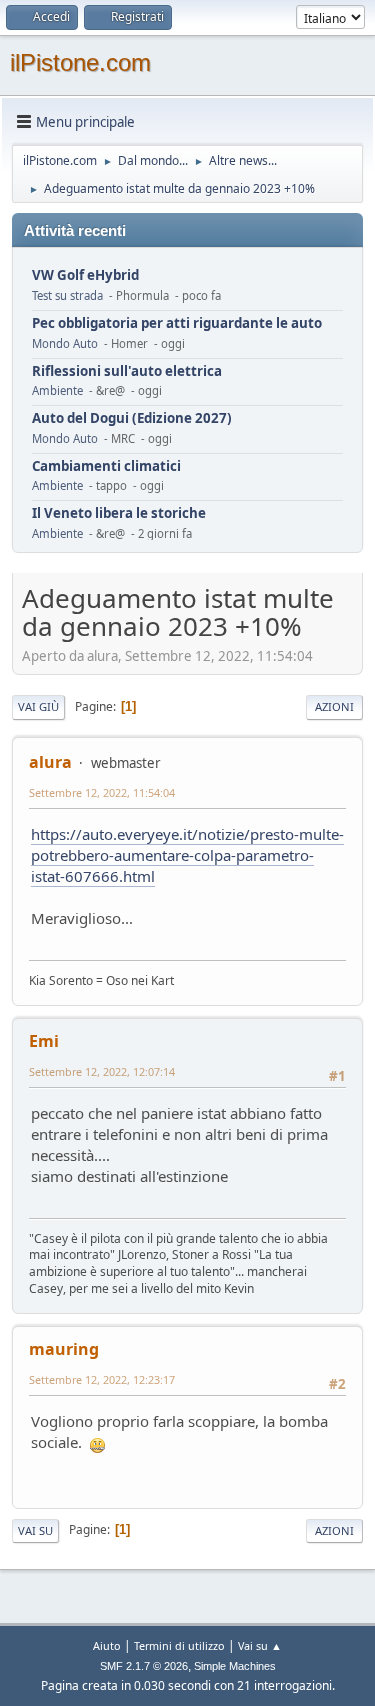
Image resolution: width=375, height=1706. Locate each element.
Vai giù (38, 706)
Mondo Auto (65, 343)
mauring (64, 1349)
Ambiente (57, 390)
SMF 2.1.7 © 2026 (144, 1666)
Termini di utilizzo (179, 1645)
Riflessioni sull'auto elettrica (127, 371)
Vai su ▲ (260, 1645)
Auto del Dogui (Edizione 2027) (132, 418)
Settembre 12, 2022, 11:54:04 (102, 792)
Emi (44, 1041)
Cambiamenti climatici (106, 466)
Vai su (35, 1530)
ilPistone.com (80, 62)
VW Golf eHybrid (85, 275)
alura (50, 762)
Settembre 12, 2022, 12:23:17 (102, 1379)
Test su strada (67, 295)
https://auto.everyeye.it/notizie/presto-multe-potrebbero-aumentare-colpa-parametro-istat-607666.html (187, 855)
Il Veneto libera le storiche (119, 513)
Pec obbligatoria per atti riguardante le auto (177, 323)
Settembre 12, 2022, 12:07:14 (102, 1071)
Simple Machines (235, 1666)
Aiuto (107, 1645)
